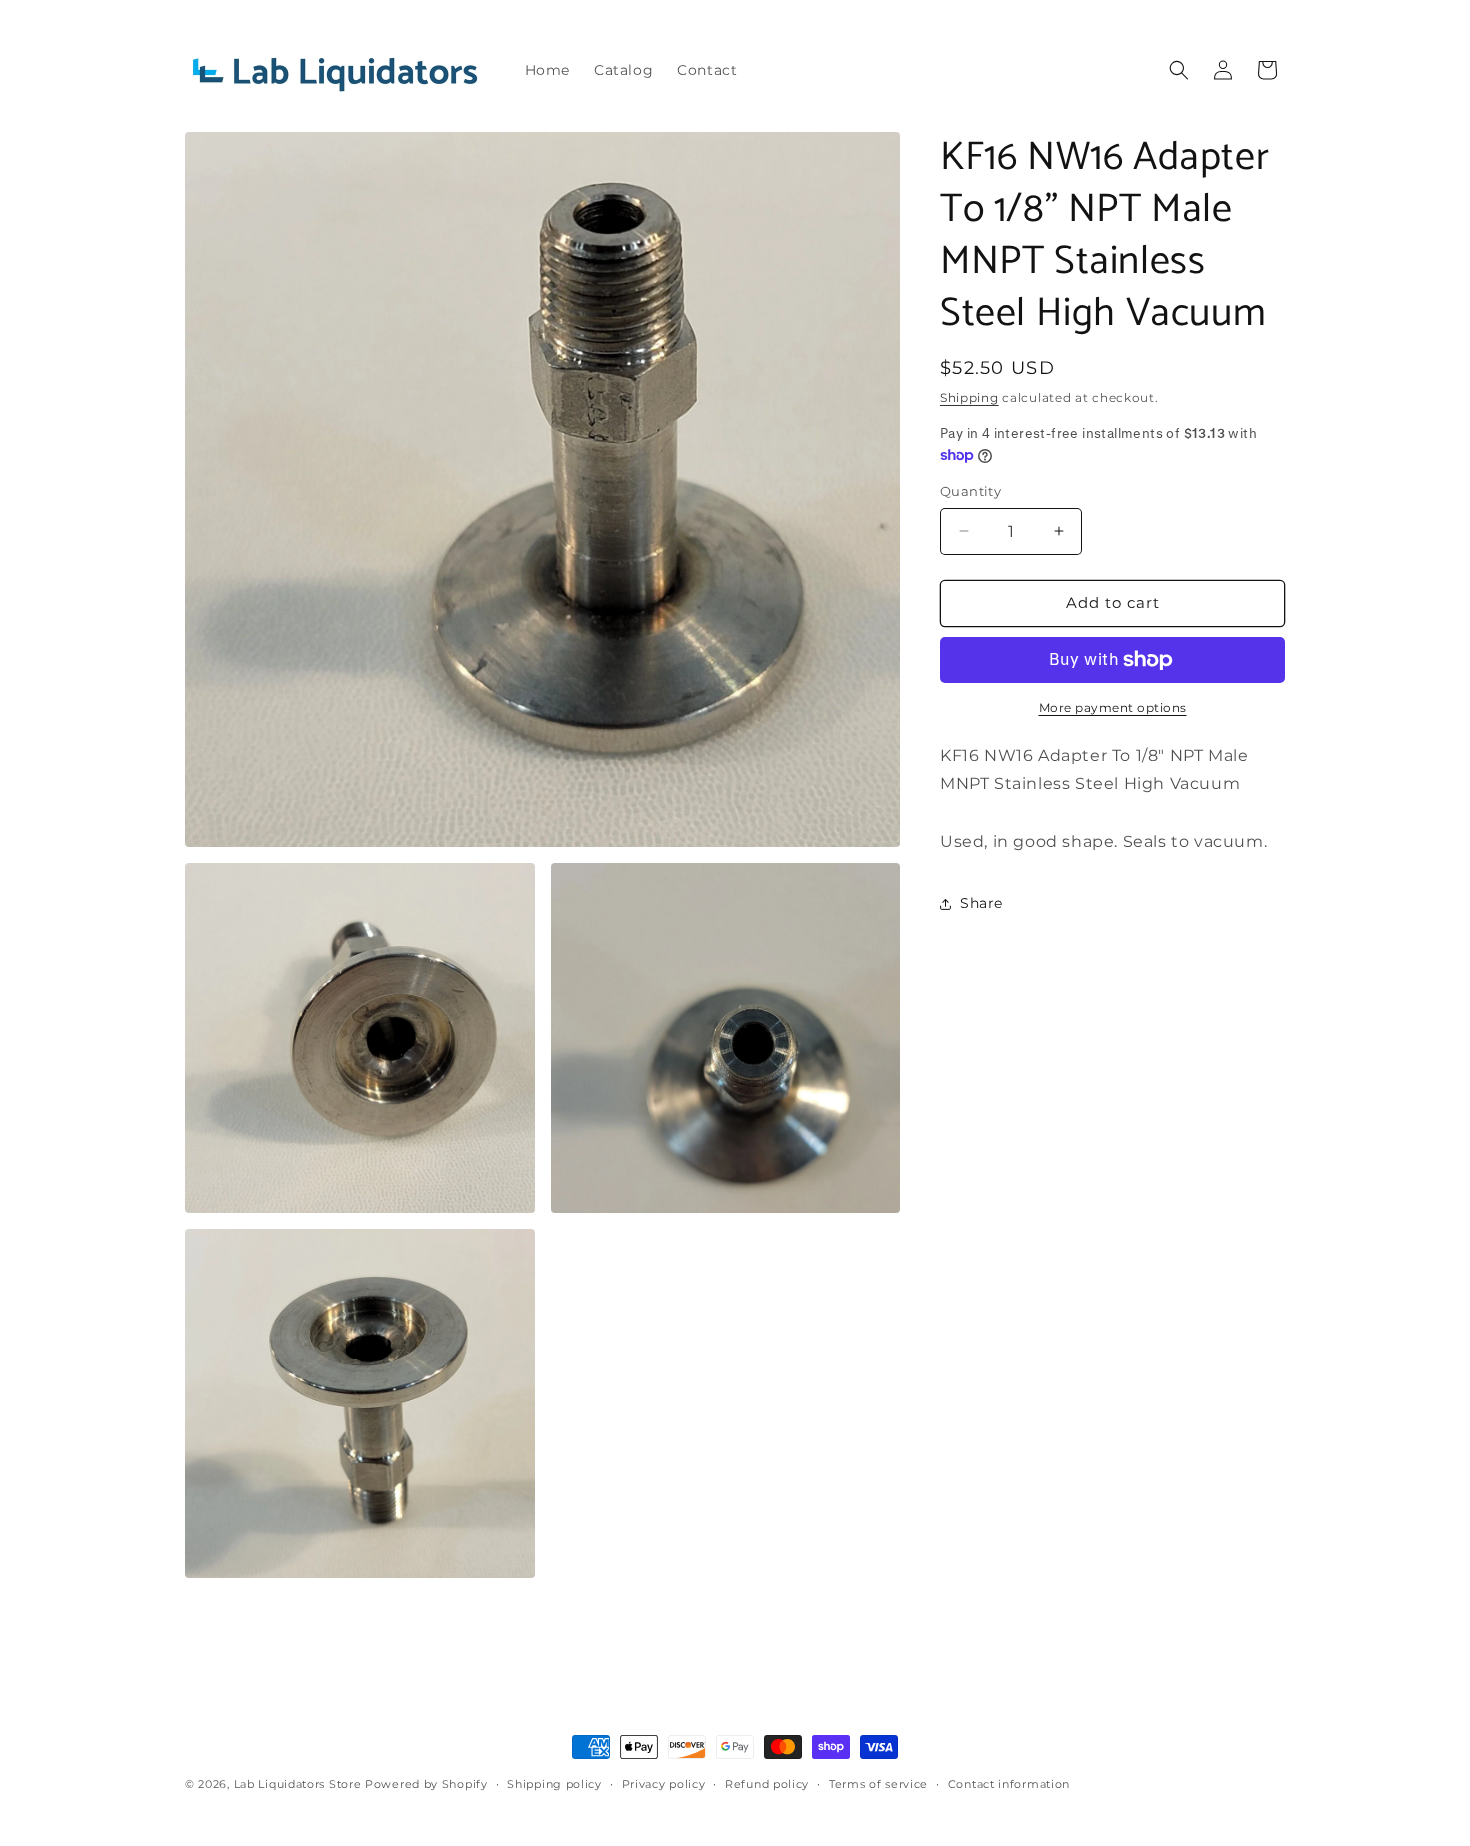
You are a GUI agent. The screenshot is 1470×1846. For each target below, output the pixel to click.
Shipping (969, 397)
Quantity (970, 491)
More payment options (1113, 707)
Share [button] (981, 903)
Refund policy (767, 1784)
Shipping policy (554, 1784)
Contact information (1009, 1784)
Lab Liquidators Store (298, 1784)
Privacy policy (664, 1784)
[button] (1179, 70)
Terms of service (878, 1784)
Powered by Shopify (426, 1784)
